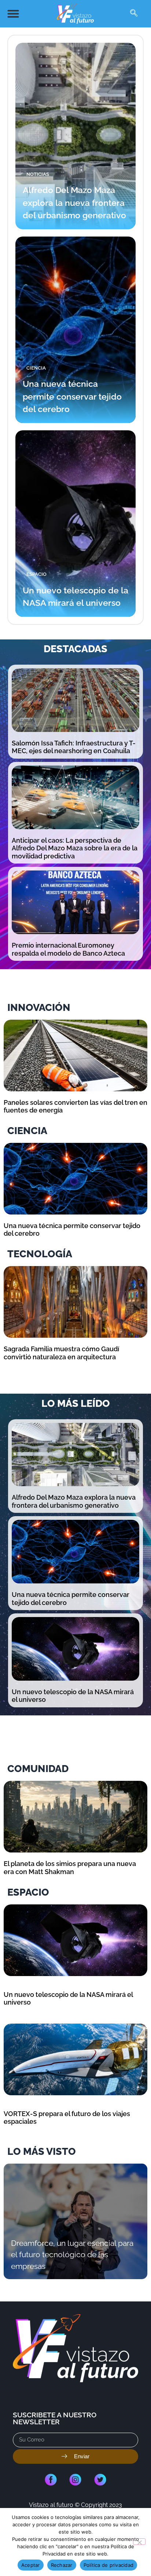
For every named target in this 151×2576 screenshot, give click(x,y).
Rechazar (62, 2565)
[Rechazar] (139, 2542)
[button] (13, 14)
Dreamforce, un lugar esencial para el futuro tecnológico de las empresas (72, 2255)
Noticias (38, 174)
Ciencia (36, 368)
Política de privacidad (109, 2565)
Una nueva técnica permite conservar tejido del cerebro (72, 396)
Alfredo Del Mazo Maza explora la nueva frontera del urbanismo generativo (74, 203)
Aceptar (31, 2565)
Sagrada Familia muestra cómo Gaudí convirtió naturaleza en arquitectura (61, 1353)
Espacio (36, 574)
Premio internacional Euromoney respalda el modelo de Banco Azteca (68, 949)
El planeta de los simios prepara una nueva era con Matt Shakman (70, 1868)
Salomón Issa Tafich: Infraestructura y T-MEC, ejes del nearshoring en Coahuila (74, 747)
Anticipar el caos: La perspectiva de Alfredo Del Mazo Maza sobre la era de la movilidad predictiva (75, 848)
